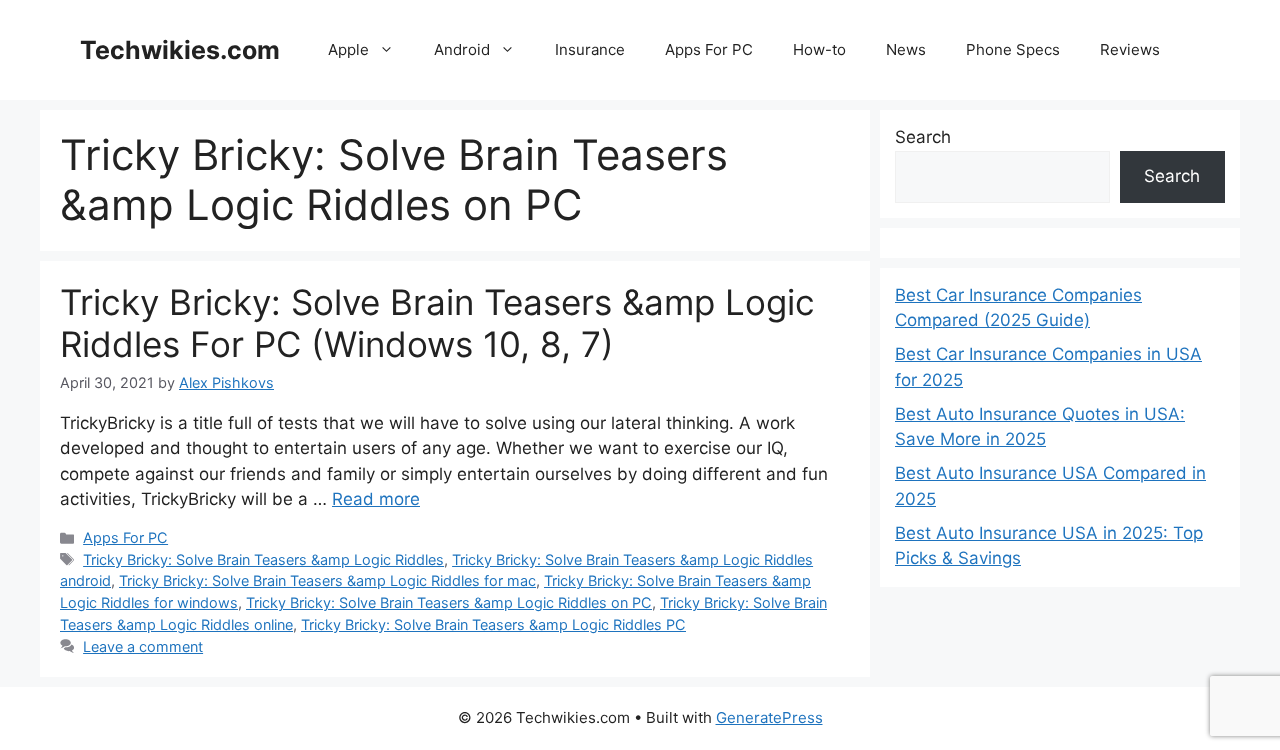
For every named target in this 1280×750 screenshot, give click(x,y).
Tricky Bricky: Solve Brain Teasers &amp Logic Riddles (263, 559)
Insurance (590, 49)
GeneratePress (769, 717)
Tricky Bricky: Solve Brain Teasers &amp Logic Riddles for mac (327, 580)
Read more (376, 499)
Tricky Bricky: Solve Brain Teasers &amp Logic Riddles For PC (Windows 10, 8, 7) (437, 323)
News (906, 49)
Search (923, 137)
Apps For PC (709, 49)
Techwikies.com (180, 50)
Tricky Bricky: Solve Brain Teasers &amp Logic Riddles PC (493, 624)
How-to (819, 49)
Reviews (1130, 49)
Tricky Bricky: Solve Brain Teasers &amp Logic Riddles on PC (449, 602)
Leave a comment (143, 646)
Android (462, 49)
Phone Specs (1013, 49)
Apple (348, 49)
